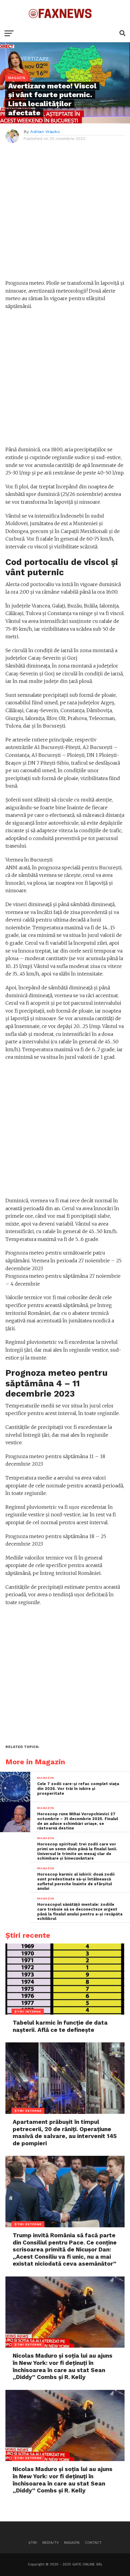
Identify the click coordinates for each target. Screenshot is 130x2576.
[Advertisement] (65, 214)
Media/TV (50, 2543)
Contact (93, 2543)
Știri (33, 2543)
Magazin (72, 2543)
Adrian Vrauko (45, 132)
